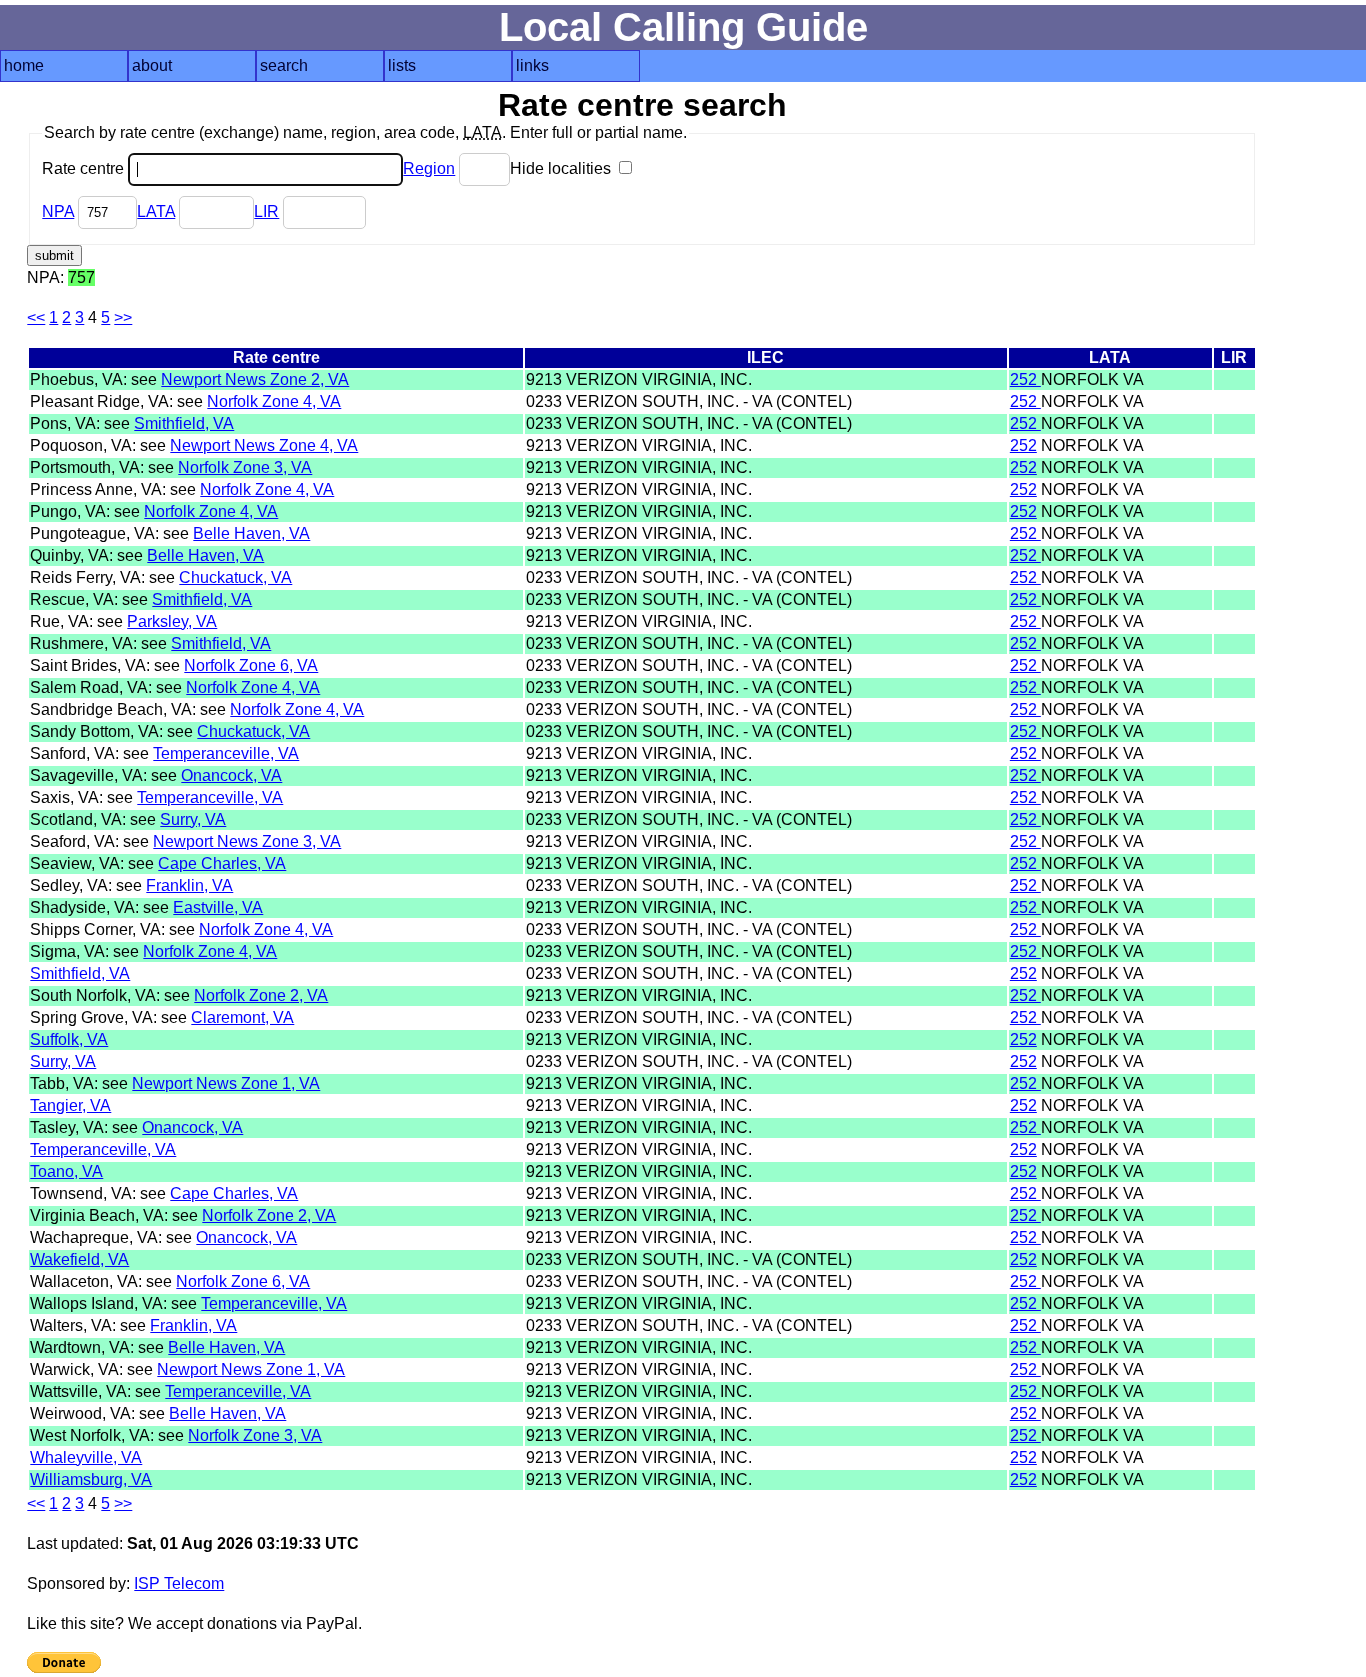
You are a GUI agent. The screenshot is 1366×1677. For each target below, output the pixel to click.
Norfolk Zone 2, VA (261, 995)
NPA (58, 211)
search (284, 65)
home (24, 65)
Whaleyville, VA (86, 1457)
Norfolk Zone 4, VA (274, 401)
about (152, 65)
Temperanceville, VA (226, 753)
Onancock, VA (231, 775)
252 (1025, 379)
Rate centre (85, 168)
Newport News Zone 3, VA (247, 841)
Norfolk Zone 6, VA (251, 665)
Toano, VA (66, 1171)
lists (402, 65)
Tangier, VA (70, 1105)
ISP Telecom (179, 1583)
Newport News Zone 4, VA (264, 445)
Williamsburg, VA (91, 1479)
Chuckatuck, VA (235, 577)
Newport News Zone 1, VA (226, 1083)
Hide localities (562, 168)
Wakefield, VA (79, 1259)
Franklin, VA (189, 885)
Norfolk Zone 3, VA (245, 467)
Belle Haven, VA (251, 533)
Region (429, 168)
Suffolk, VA (69, 1039)
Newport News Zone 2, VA (255, 379)
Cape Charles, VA (222, 863)
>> (123, 317)
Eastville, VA (218, 907)
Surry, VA (193, 819)
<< (36, 317)
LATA (156, 211)
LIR (266, 211)
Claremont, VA (242, 1017)
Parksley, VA (172, 621)
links (532, 65)
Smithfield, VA (184, 423)
